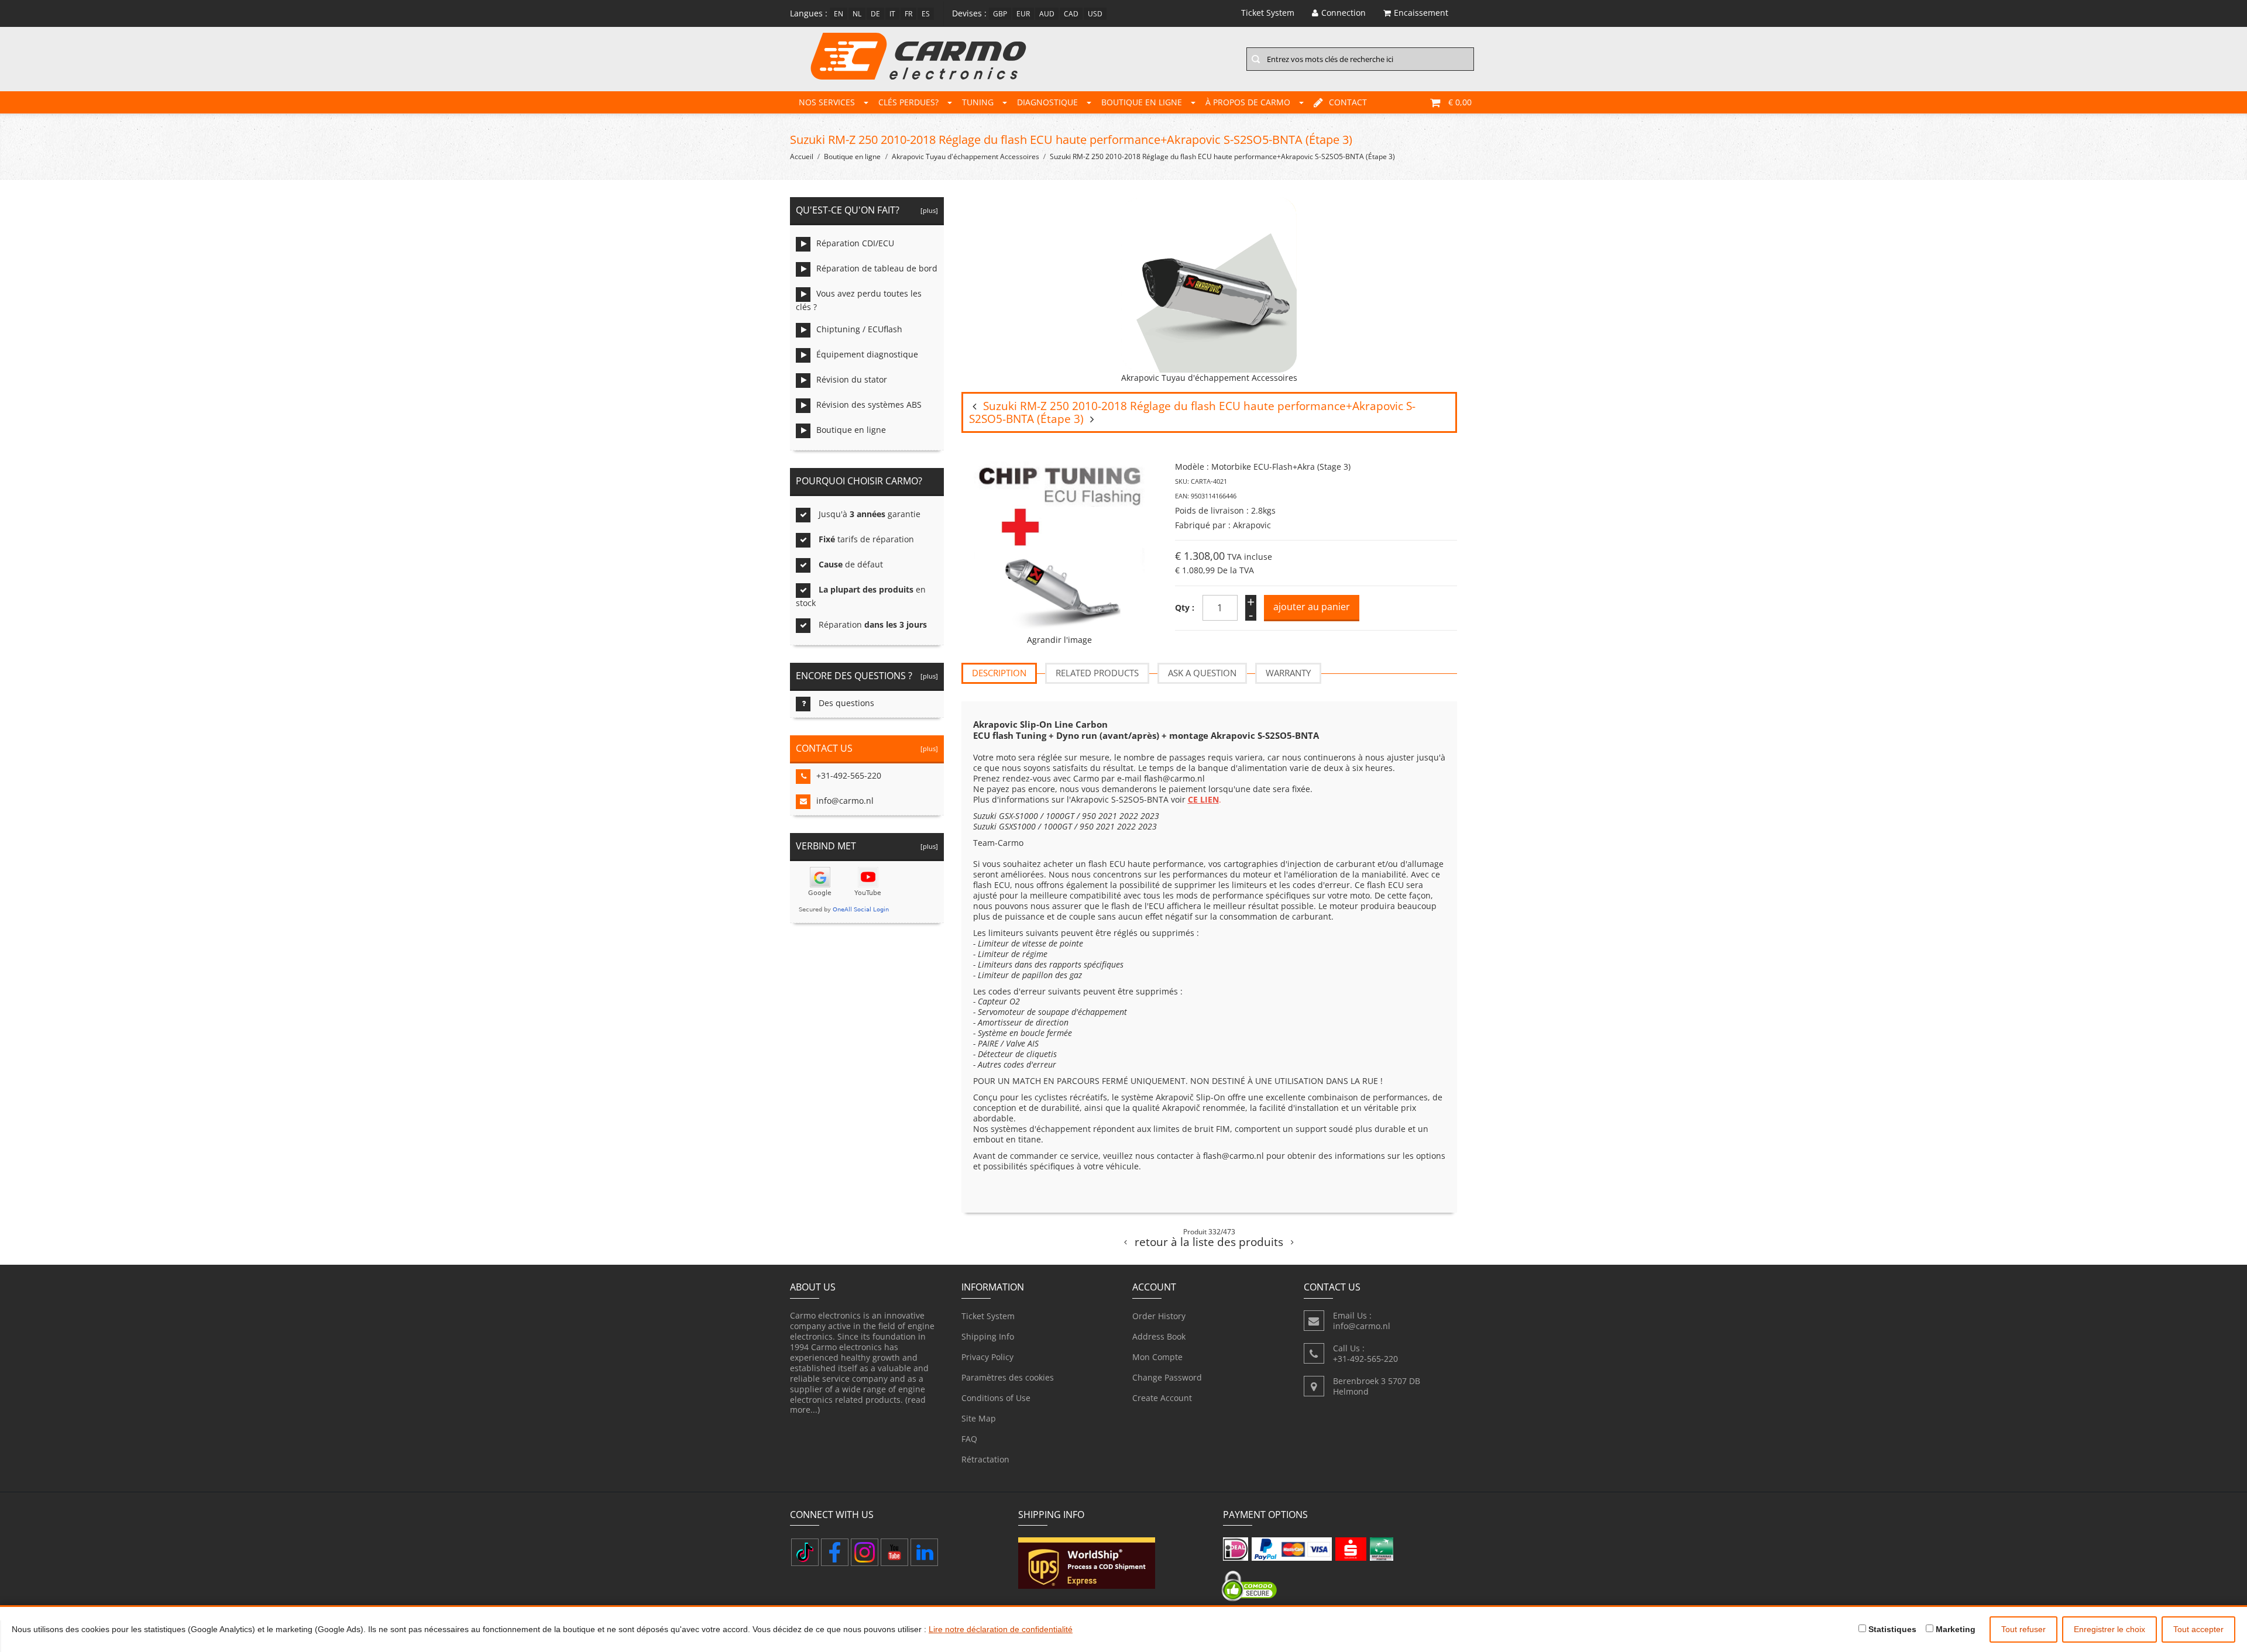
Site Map (979, 1418)
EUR (1023, 14)
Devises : (969, 13)
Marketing (1954, 1629)
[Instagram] (865, 1552)
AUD (1047, 14)
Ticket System (988, 1316)
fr (908, 14)
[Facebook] (835, 1552)
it (892, 14)
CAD (1071, 14)
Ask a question (1202, 673)
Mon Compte (1157, 1357)
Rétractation (985, 1459)
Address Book (1159, 1336)
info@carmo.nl (845, 801)
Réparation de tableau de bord (877, 268)
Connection (1344, 13)
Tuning (978, 102)
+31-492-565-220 (849, 775)
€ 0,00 (1460, 102)
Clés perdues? (908, 102)
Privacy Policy (987, 1357)
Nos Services (827, 102)
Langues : (809, 13)
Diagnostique (1047, 102)
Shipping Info (988, 1336)
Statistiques (1891, 1629)
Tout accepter (2198, 1629)
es (926, 14)
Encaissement (1421, 13)
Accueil (802, 156)
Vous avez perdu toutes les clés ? (859, 300)
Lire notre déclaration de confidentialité (1001, 1629)
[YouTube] (894, 1552)
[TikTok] (805, 1552)
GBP (1000, 14)
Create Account (1162, 1398)
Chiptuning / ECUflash (859, 329)
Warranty (1288, 673)
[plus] (927, 210)
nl (857, 14)
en (839, 14)
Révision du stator (852, 379)
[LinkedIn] (924, 1552)
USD (1095, 14)
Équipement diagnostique (867, 354)
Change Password (1167, 1377)
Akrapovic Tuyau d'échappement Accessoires (966, 156)
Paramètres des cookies (1008, 1377)
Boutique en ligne (1142, 102)
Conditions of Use (996, 1398)
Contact (1348, 102)
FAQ (969, 1439)
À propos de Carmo (1248, 102)
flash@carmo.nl (1174, 778)
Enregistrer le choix (2109, 1629)
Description (999, 673)
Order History (1159, 1316)
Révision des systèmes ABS (869, 405)
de (875, 14)
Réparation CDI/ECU (855, 243)
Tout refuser (2023, 1629)
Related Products (1097, 673)
